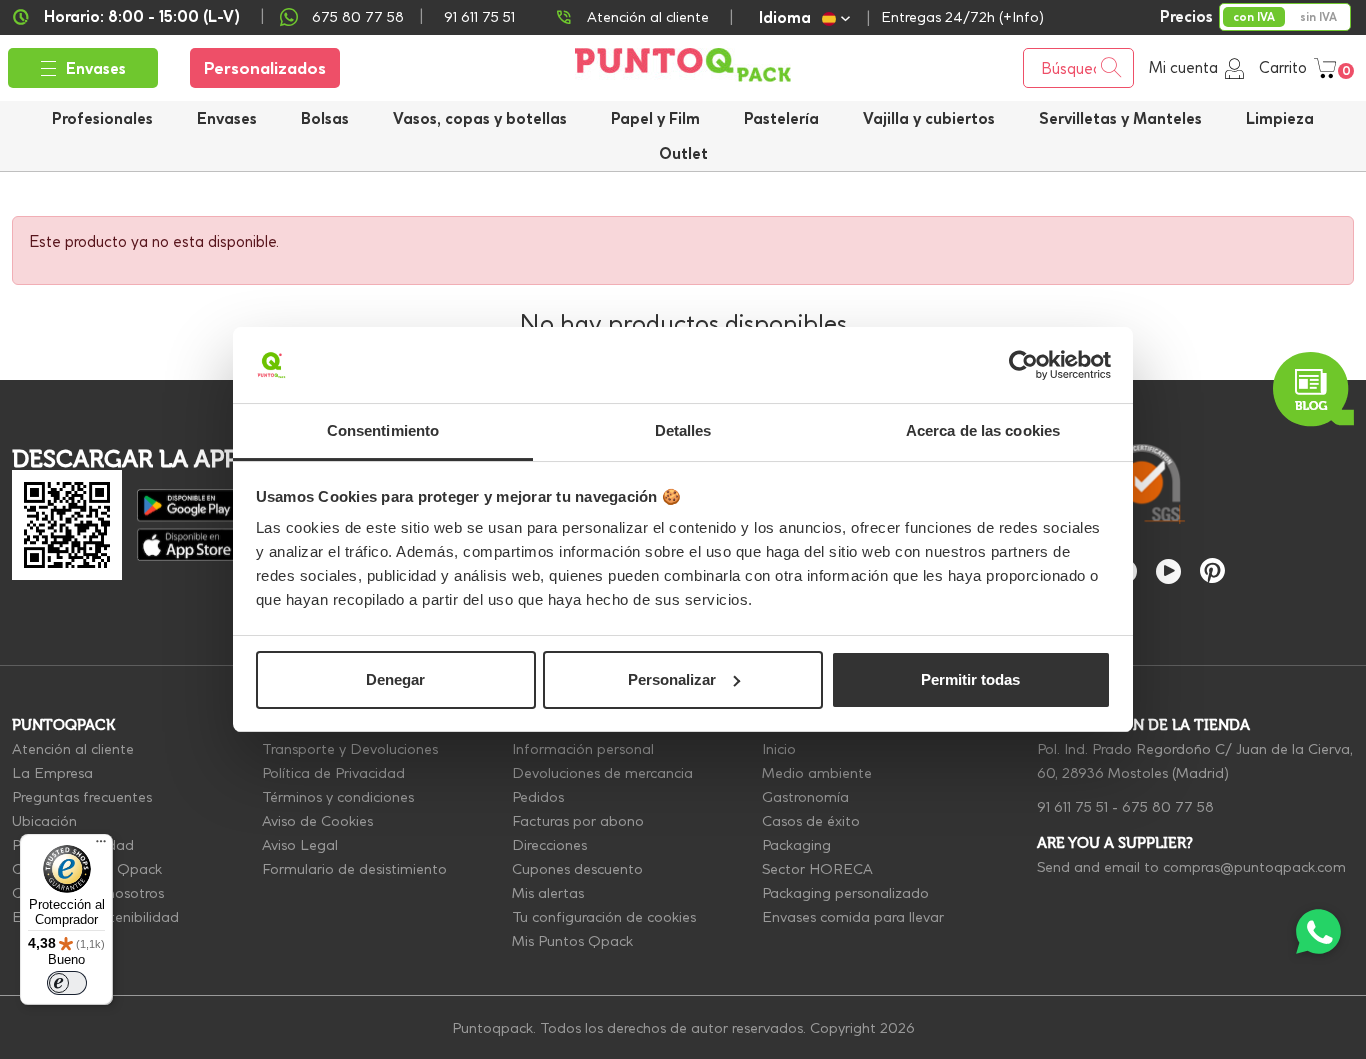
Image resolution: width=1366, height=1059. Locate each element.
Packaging (796, 845)
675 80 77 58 (358, 17)
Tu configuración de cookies (604, 917)
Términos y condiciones (338, 797)
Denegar (395, 679)
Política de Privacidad (333, 773)
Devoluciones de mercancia (602, 773)
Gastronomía (805, 797)
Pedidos (538, 797)
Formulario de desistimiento (354, 869)
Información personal (583, 749)
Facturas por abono (578, 821)
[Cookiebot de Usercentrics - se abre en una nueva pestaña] (1023, 365)
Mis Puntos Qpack (572, 941)
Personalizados (265, 68)
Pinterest (1212, 570)
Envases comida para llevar (853, 917)
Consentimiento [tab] (383, 430)
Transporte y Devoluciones (350, 749)
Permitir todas (970, 679)
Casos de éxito (811, 821)
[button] (929, 118)
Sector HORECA (817, 869)
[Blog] (1313, 389)
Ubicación (44, 821)
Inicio (779, 749)
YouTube (1168, 571)
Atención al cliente (648, 17)
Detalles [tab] (683, 430)
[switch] (67, 983)
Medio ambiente (817, 773)
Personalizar (672, 679)
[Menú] (101, 846)
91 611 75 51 (1072, 807)
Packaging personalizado (845, 893)
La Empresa (52, 773)
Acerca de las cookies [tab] (983, 430)
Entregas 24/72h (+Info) (962, 17)
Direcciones (549, 845)
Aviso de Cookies (317, 821)
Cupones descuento (577, 869)
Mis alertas (548, 893)
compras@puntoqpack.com (1254, 867)
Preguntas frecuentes (82, 797)
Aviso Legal (300, 845)
